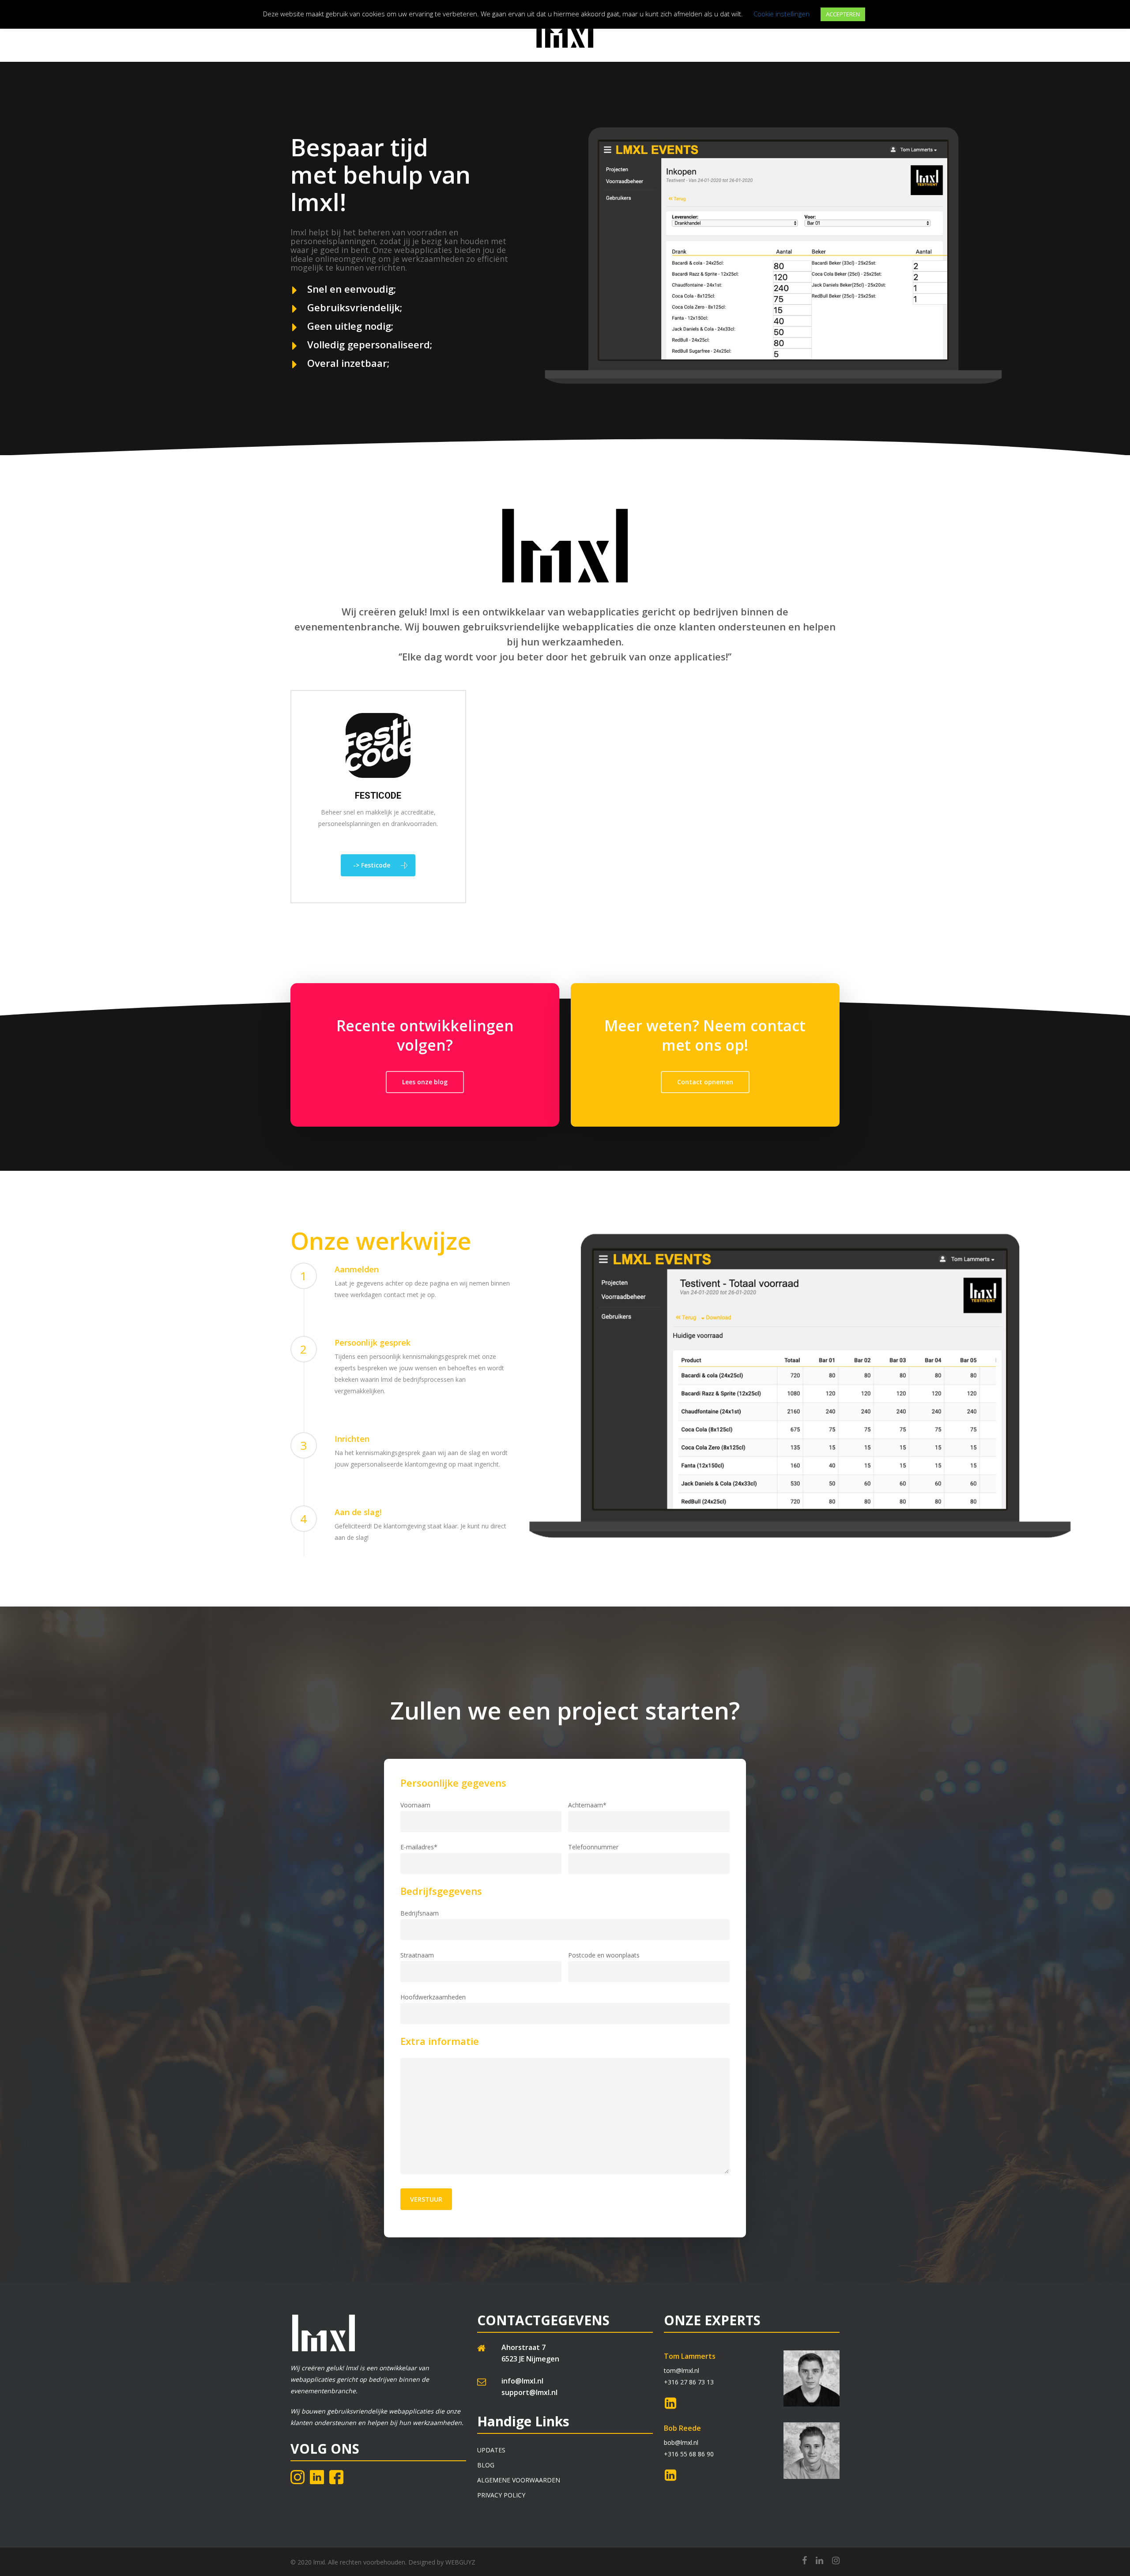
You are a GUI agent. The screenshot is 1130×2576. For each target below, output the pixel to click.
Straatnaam (417, 1955)
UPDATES (491, 2450)
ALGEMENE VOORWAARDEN (519, 2480)
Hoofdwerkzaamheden (433, 1997)
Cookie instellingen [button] (782, 14)
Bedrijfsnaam (420, 1913)
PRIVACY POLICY (501, 2495)
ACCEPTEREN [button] (843, 14)
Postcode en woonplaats (604, 1955)
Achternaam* (588, 1805)
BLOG (486, 2465)
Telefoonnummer (594, 1847)
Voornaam (415, 1805)
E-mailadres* (419, 1847)
